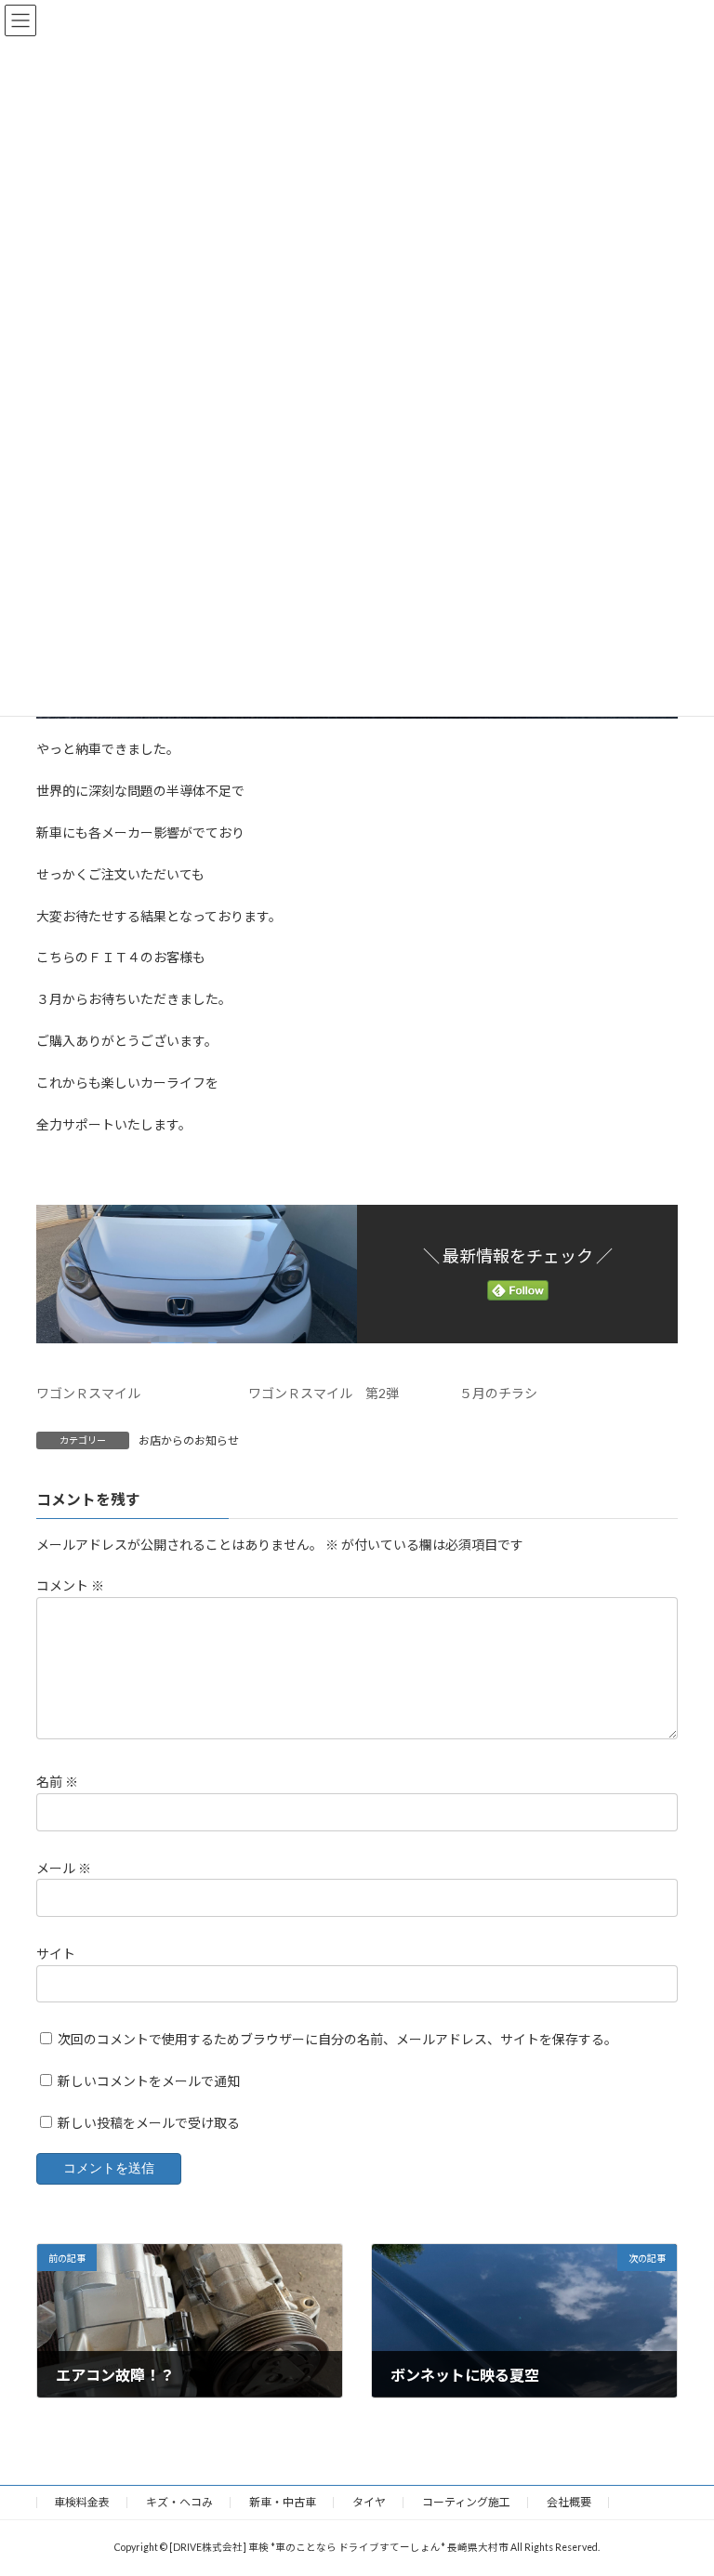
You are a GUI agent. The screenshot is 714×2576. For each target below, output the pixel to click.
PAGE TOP (680, 2479)
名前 (57, 1782)
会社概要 (569, 2502)
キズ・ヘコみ (179, 2502)
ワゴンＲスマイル (88, 1393)
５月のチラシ (498, 1393)
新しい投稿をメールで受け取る (149, 2122)
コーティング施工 (466, 2502)
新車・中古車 (283, 2502)
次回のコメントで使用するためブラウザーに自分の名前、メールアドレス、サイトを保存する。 (337, 2039)
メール (64, 1867)
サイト (56, 1953)
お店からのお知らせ (189, 1440)
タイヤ (369, 2502)
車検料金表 (82, 2502)
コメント (70, 1585)
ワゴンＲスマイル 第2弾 (324, 1393)
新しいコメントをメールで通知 (149, 2080)
